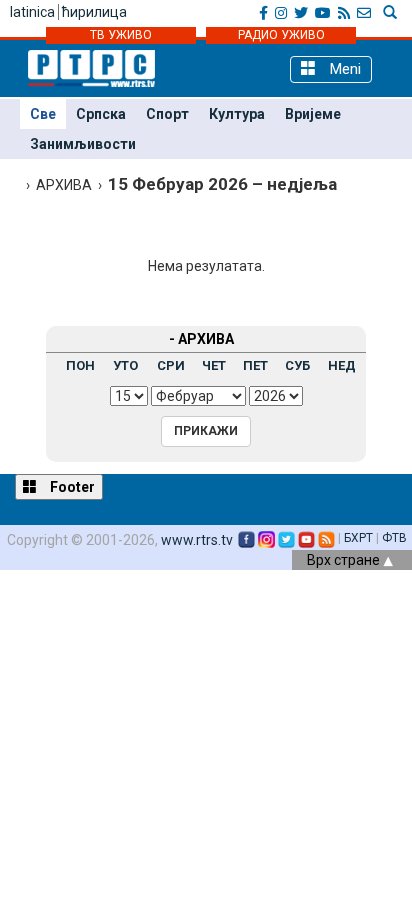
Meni (343, 69)
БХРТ (358, 538)
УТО (125, 365)
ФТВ (394, 538)
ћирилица (94, 12)
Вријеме (313, 114)
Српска (101, 114)
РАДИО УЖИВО (281, 35)
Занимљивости (83, 144)
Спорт (167, 114)
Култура (237, 114)
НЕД (342, 365)
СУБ (297, 365)
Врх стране (345, 560)
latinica (32, 12)
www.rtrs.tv (197, 540)
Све (43, 114)
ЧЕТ (214, 365)
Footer (71, 487)
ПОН (80, 365)
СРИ (171, 365)
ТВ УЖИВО (121, 35)
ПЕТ (255, 365)
